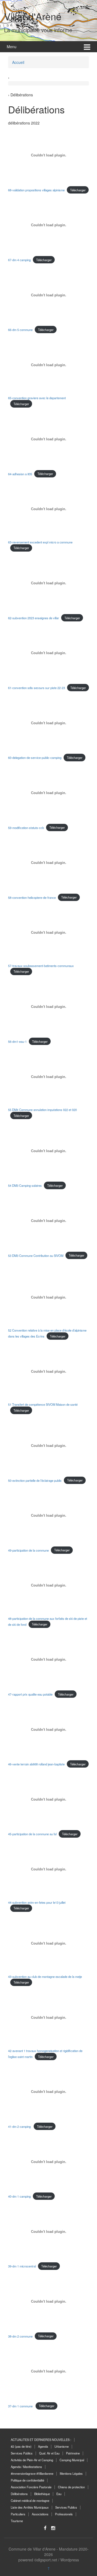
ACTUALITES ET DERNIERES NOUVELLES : (41, 2440)
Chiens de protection (71, 2487)
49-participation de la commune (28, 1550)
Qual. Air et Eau (49, 2453)
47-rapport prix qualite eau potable (30, 1694)
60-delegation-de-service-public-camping (35, 758)
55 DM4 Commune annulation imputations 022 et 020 (42, 1110)
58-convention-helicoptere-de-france (32, 897)
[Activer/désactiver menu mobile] (87, 47)
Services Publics (22, 2453)
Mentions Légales (71, 2473)
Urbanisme (62, 2446)
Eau (59, 2494)
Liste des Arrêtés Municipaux (30, 2507)
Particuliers (18, 2514)
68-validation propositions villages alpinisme (36, 190)
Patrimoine (73, 2453)
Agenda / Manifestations (26, 2467)
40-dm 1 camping (19, 2196)
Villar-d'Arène (33, 16)
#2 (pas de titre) (21, 2446)
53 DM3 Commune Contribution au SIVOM (36, 1255)
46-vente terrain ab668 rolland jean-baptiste (36, 1764)
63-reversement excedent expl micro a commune (40, 542)
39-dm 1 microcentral (22, 2266)
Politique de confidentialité (27, 2480)
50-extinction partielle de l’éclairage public (35, 1480)
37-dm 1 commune (21, 2406)
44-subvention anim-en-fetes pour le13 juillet (37, 1902)
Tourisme (17, 2521)
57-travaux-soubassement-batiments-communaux (41, 966)
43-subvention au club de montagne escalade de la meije (45, 1977)
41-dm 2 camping (20, 2126)
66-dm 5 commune (20, 330)
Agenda (43, 2446)
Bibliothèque (42, 2494)
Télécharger (78, 190)
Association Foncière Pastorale (31, 2487)
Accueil (18, 62)
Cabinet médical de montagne (30, 2500)
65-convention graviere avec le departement (37, 398)
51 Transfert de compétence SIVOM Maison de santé (43, 1404)
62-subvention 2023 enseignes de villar (34, 618)
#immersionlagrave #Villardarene (32, 2473)
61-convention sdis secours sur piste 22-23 (37, 688)
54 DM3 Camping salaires (25, 1185)
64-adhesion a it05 (20, 474)
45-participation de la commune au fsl (32, 1834)
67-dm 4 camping (19, 260)
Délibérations (19, 2494)
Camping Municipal (72, 2460)
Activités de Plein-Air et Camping (32, 2460)
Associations (40, 2514)
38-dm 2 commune (20, 2336)
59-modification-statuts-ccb (26, 827)
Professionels (64, 2514)
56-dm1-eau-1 (17, 1041)
